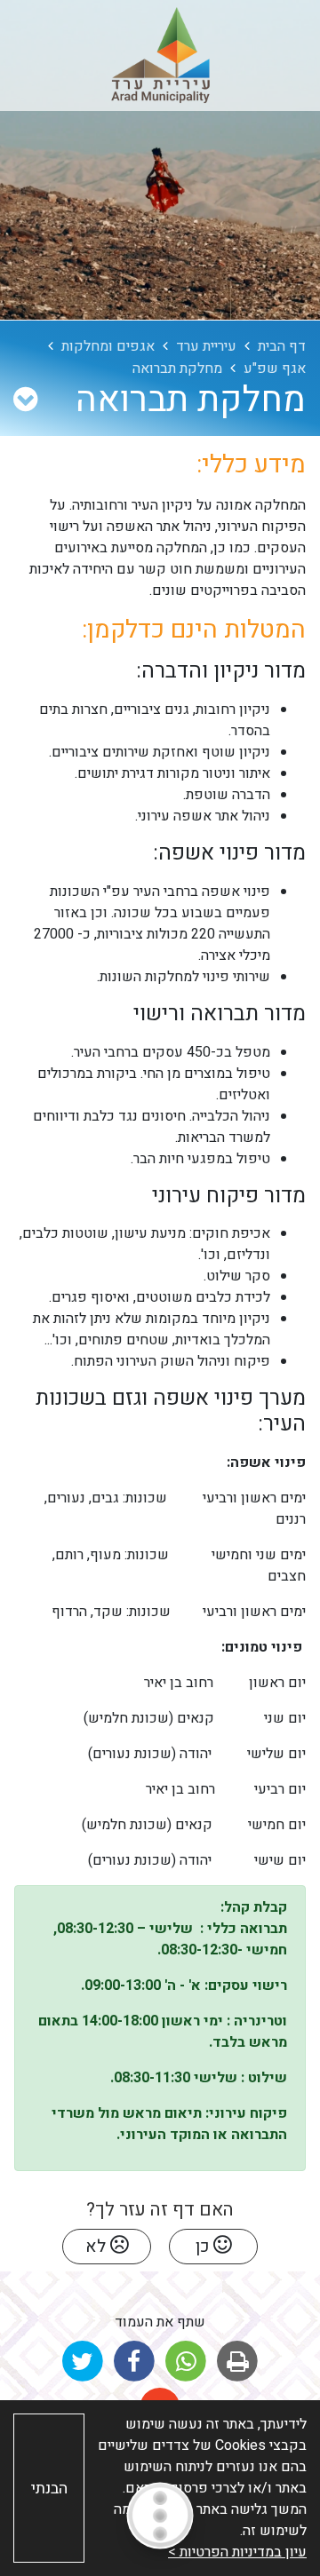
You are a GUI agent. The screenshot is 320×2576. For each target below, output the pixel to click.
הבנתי (49, 2489)
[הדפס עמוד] (238, 2362)
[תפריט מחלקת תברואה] (25, 400)
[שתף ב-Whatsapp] (186, 2362)
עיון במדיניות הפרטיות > (237, 2552)
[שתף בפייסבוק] (134, 2362)
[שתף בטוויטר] (82, 2362)
